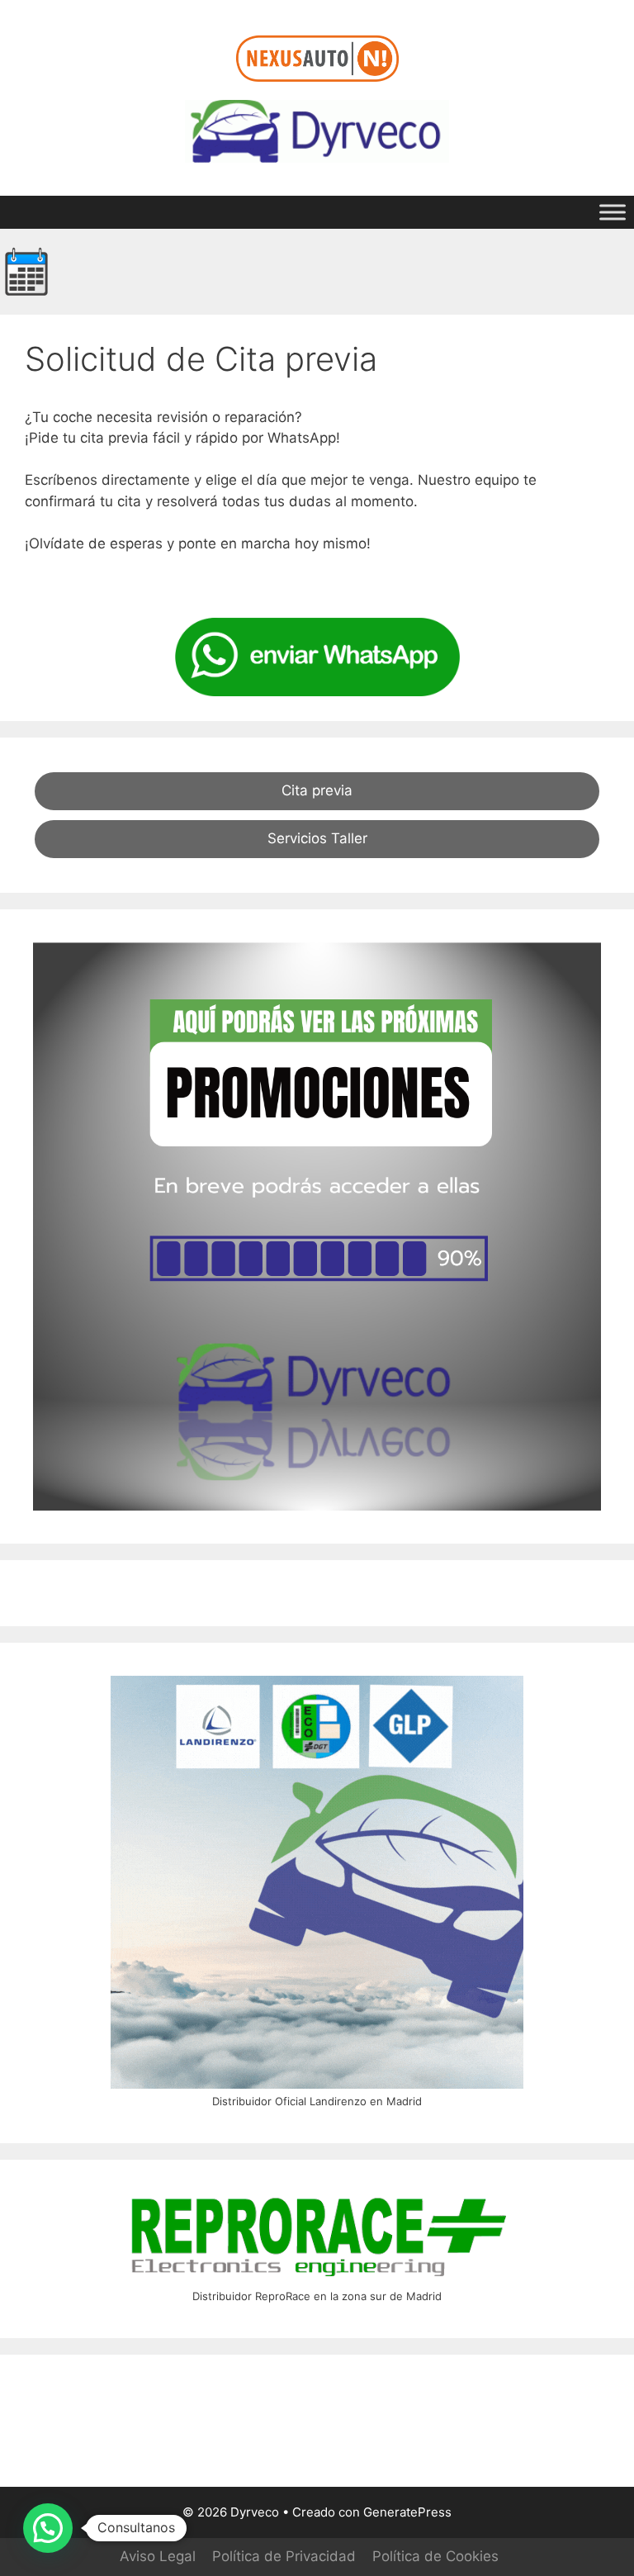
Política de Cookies (435, 2556)
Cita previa (317, 790)
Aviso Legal (158, 2556)
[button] (48, 2528)
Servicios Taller (317, 838)
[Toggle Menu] (613, 212)
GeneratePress (407, 2512)
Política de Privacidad (284, 2556)
